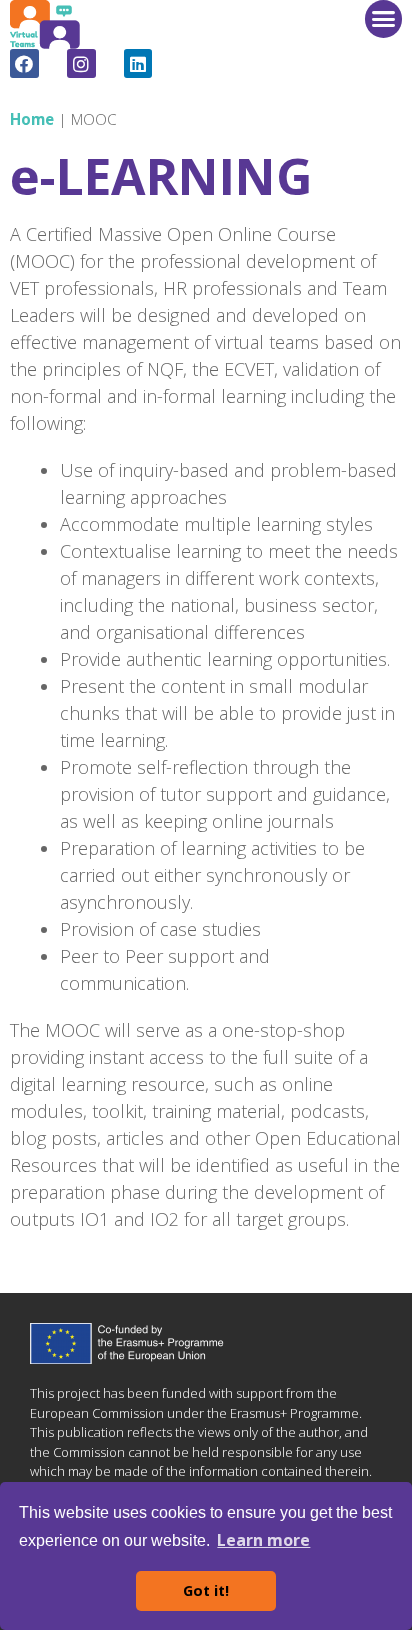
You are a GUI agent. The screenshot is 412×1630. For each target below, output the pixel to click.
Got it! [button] (206, 1590)
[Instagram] (81, 63)
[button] (384, 19)
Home (32, 119)
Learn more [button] (263, 1540)
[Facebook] (24, 63)
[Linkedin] (138, 63)
